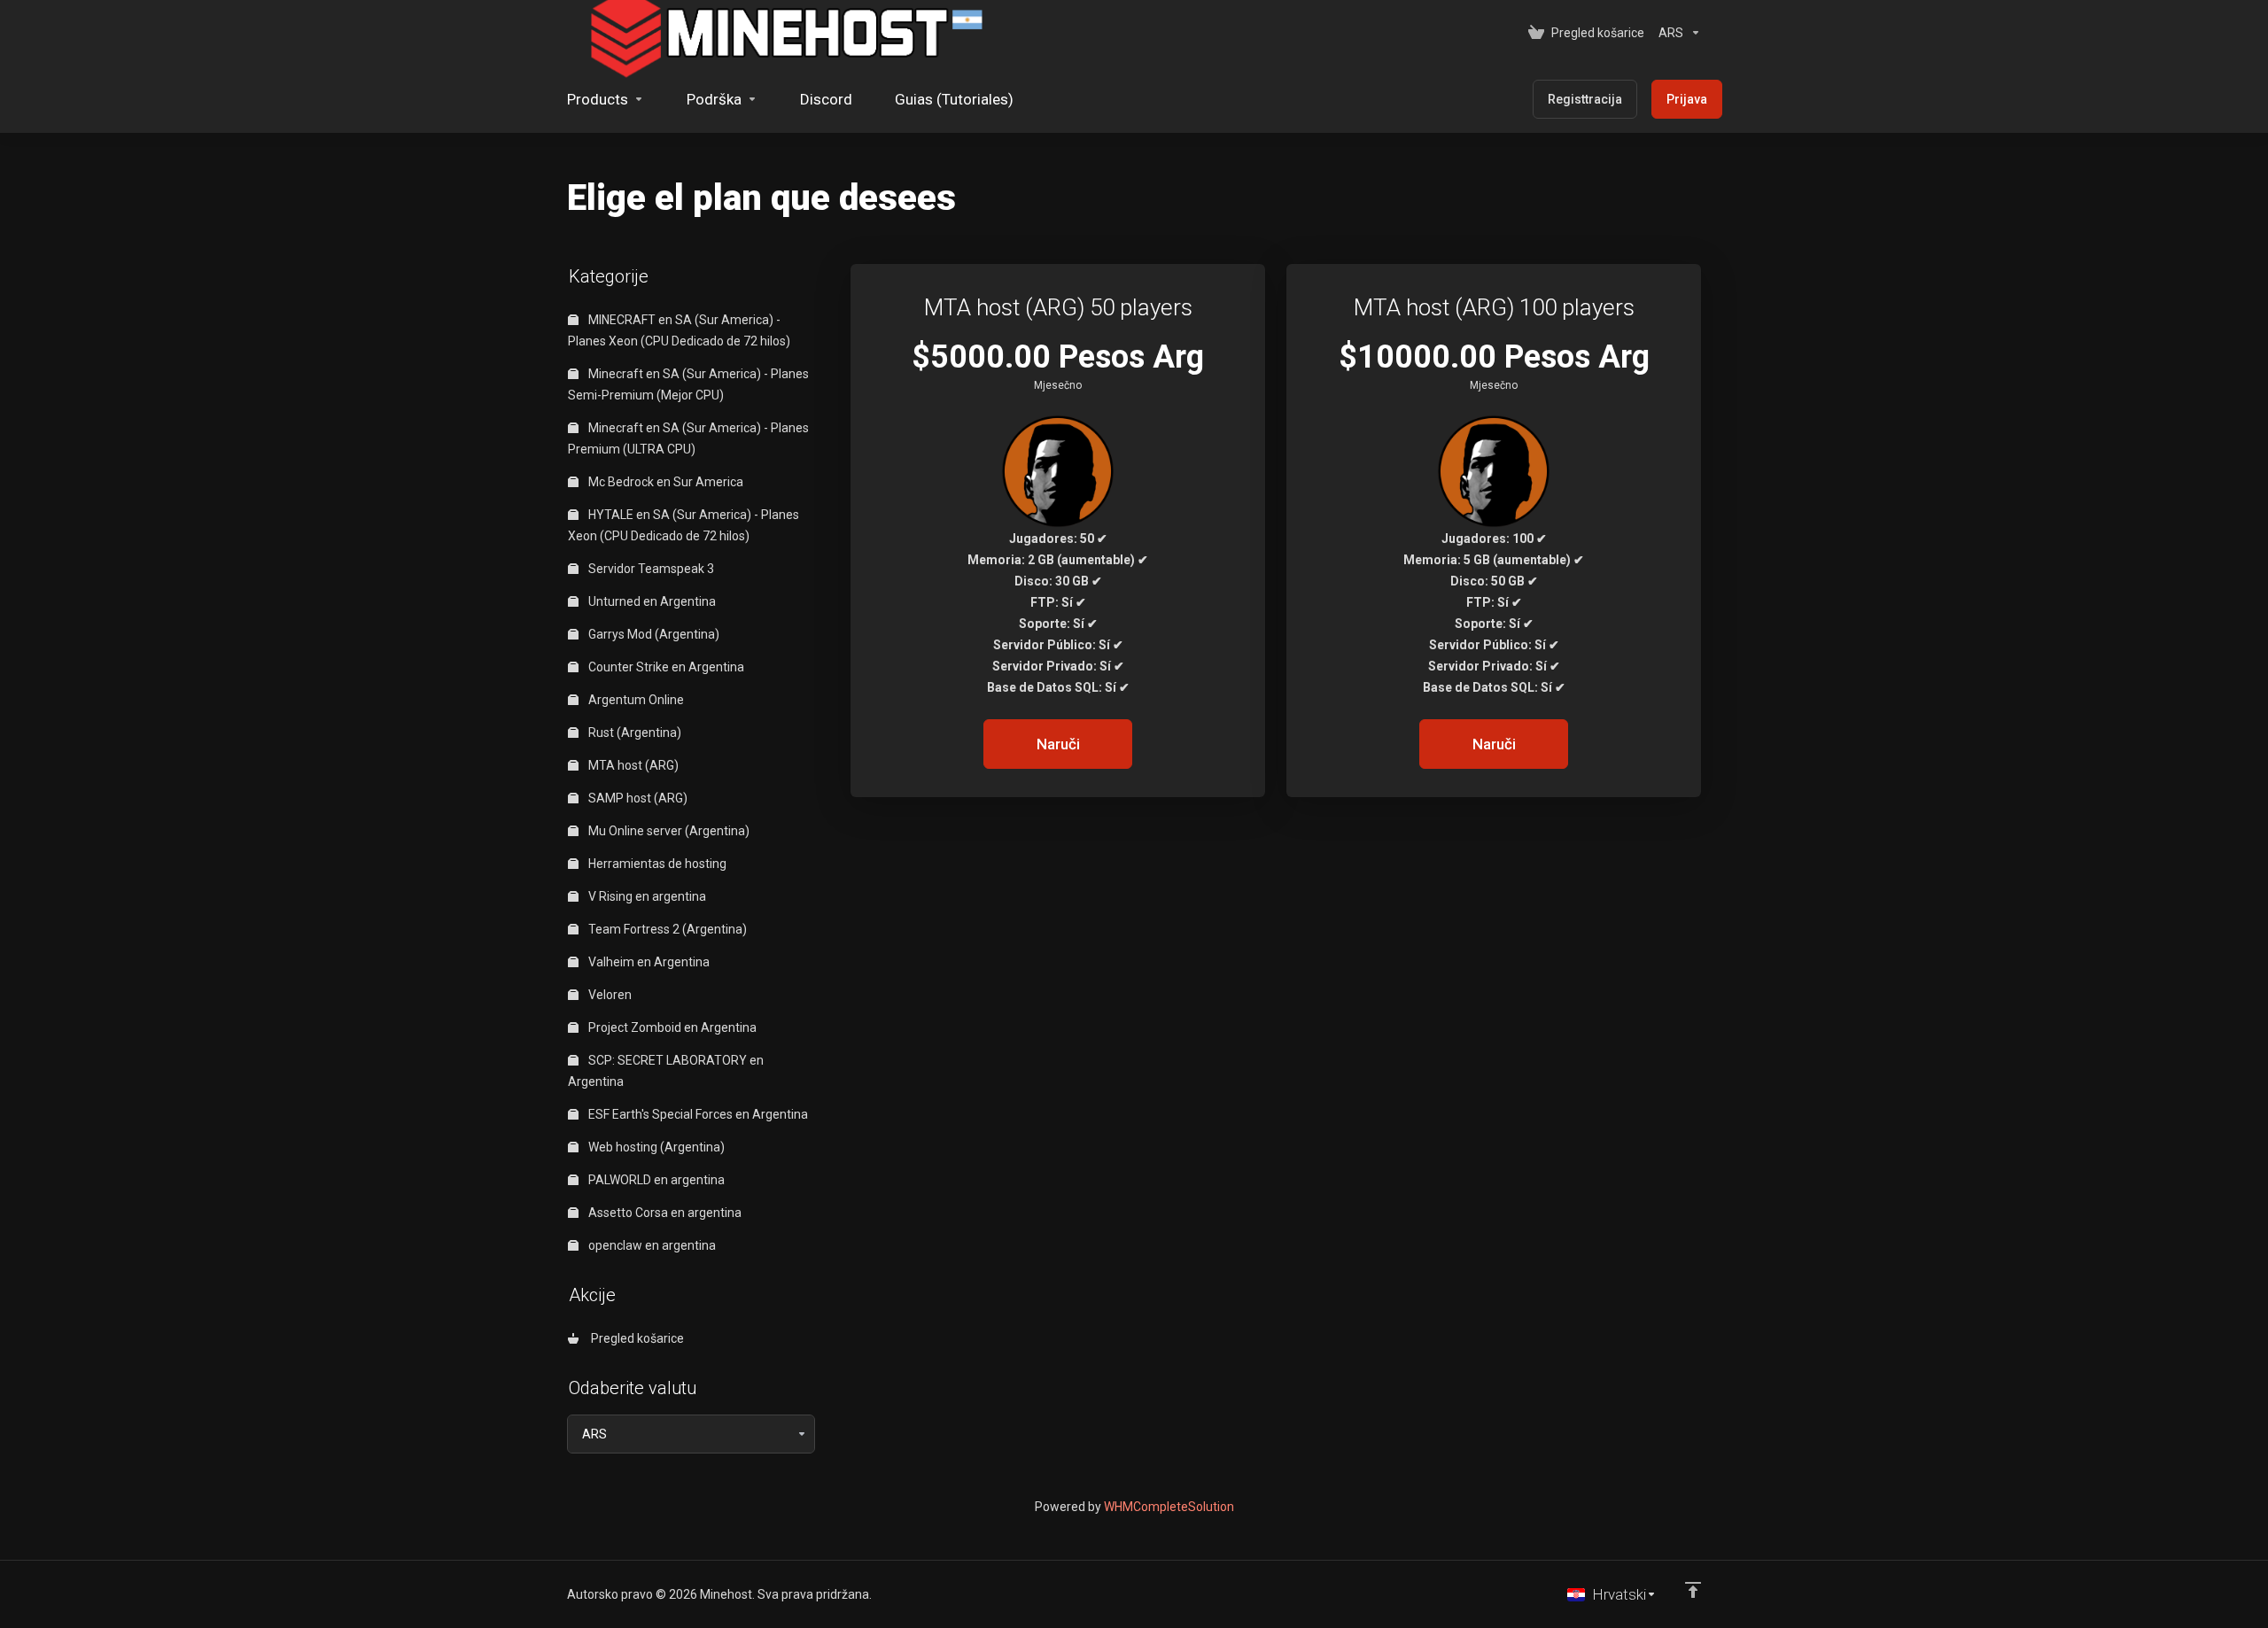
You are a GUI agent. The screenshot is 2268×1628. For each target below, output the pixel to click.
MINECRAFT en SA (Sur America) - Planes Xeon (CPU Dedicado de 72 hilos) (679, 330)
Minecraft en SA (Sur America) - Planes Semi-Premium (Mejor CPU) (688, 384)
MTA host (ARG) (632, 765)
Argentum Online (635, 700)
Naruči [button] (1058, 744)
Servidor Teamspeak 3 (650, 569)
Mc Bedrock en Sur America (664, 482)
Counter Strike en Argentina (665, 667)
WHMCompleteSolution (1169, 1507)
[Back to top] (1693, 1590)
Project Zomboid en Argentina (671, 1027)
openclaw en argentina (651, 1245)
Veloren (609, 995)
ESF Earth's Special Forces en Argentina (697, 1114)
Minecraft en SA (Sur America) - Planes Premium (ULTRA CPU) (688, 438)
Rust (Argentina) (633, 733)
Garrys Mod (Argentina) (652, 634)
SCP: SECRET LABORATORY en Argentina (666, 1071)
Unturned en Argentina (651, 601)
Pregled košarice (635, 1338)
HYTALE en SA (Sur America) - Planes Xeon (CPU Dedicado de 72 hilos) (684, 525)
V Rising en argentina (646, 896)
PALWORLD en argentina (655, 1180)
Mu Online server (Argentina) (668, 831)
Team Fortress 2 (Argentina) (666, 929)
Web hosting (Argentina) (655, 1147)
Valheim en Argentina (648, 962)
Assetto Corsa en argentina (664, 1213)
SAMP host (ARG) (637, 798)
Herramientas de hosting (656, 864)
